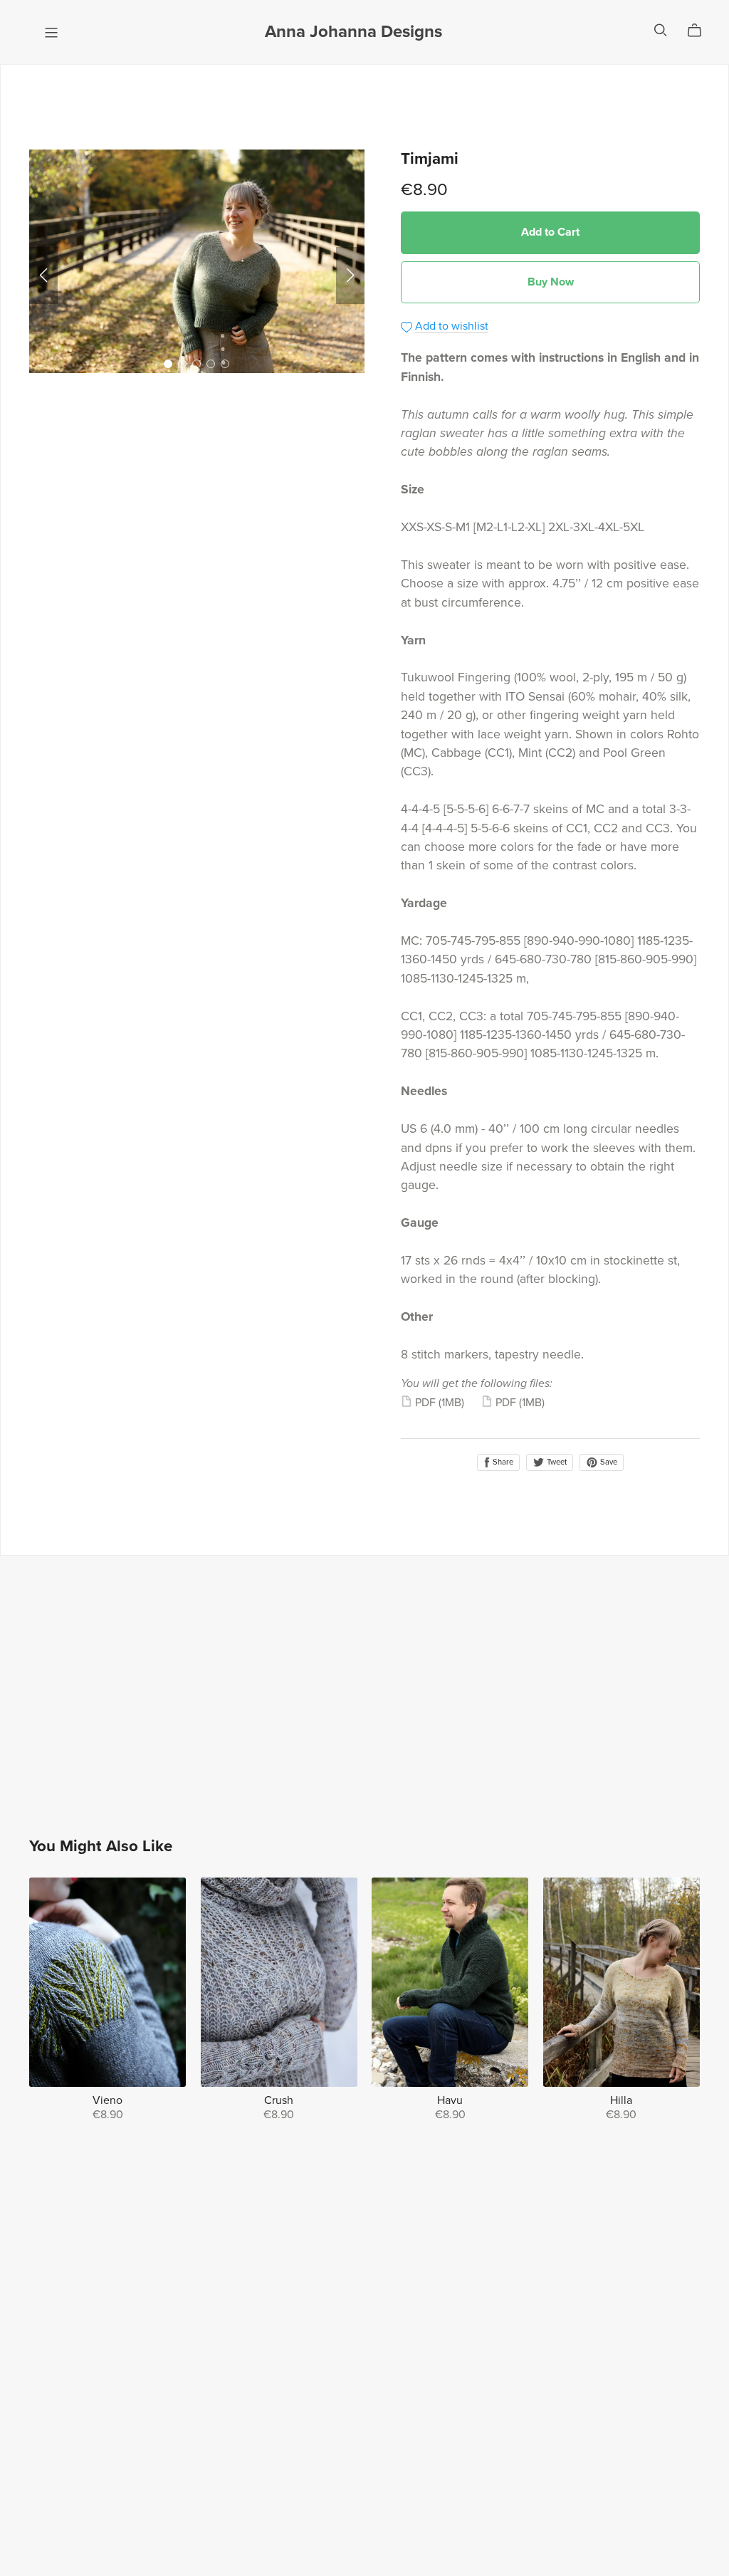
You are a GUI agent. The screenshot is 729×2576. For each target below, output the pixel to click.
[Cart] (700, 31)
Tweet (556, 1462)
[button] (43, 276)
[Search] (661, 30)
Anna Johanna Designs (353, 32)
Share (502, 1462)
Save (608, 1462)
